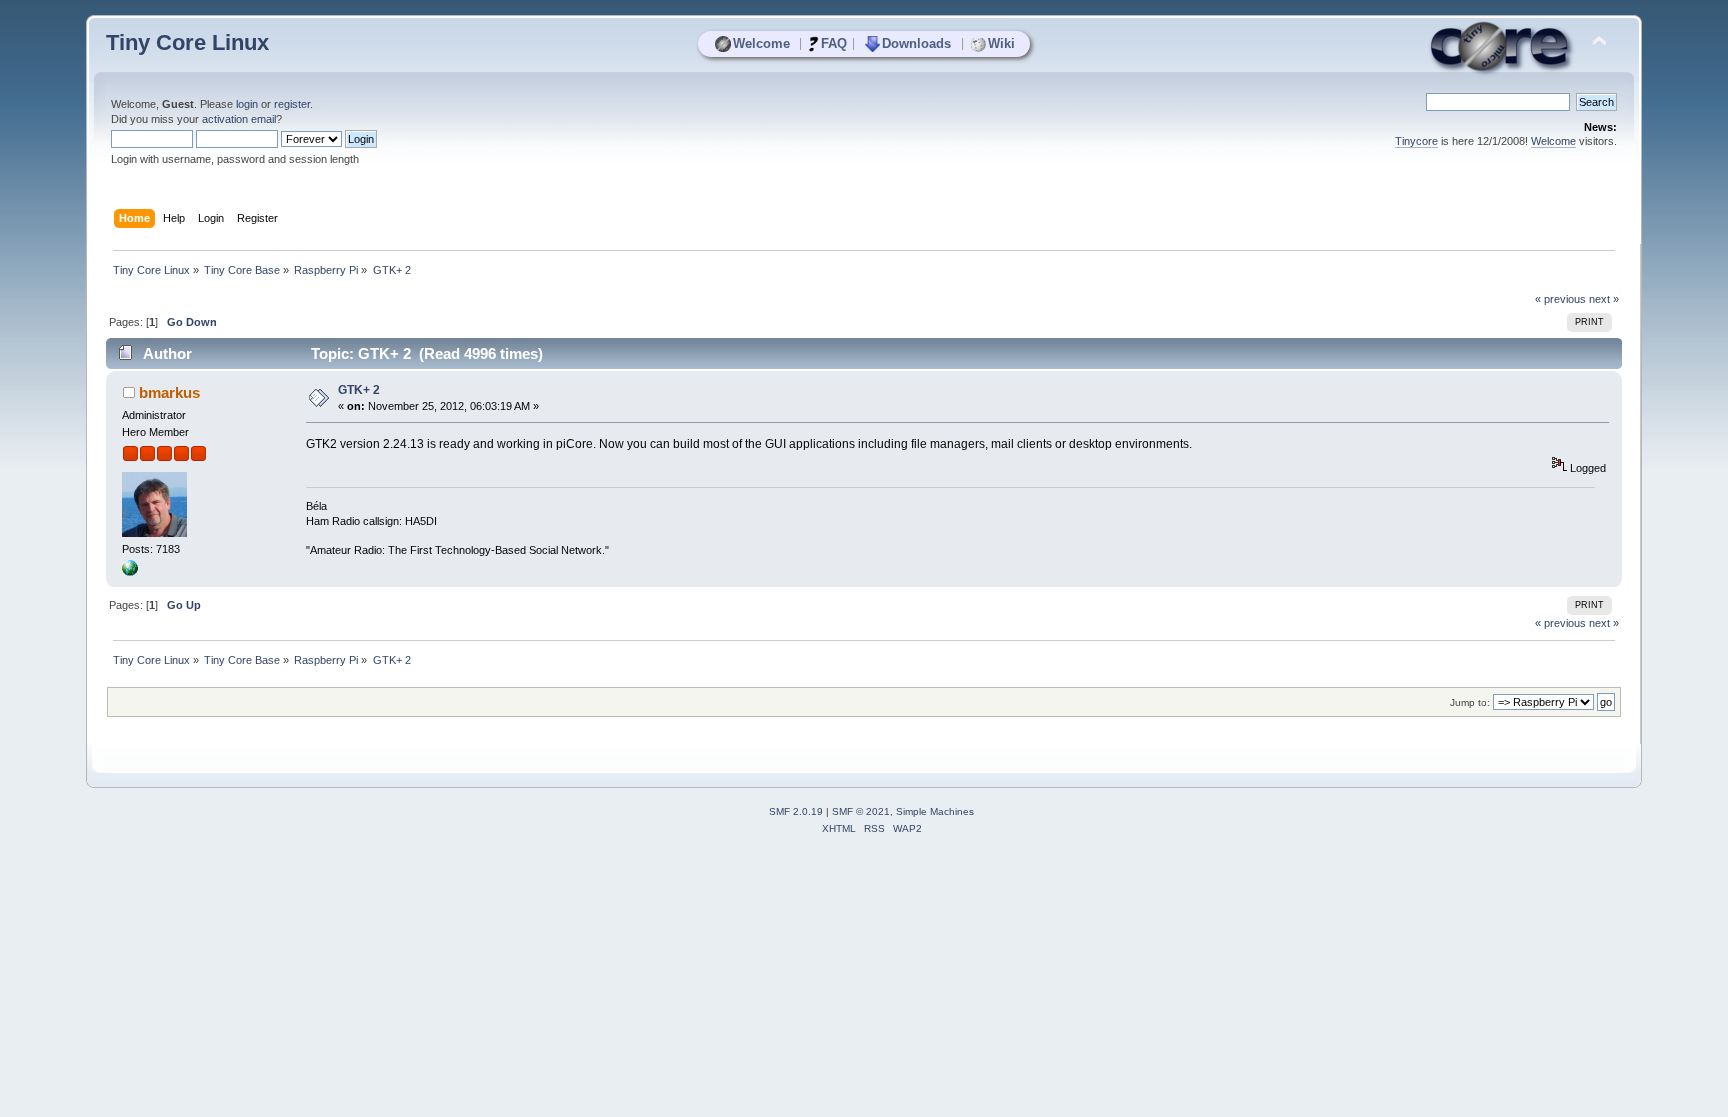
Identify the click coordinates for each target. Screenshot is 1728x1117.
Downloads (916, 43)
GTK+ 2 (359, 390)
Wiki (1001, 43)
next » (1604, 299)
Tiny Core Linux (187, 42)
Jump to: (1470, 702)
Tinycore (1416, 141)
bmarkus (169, 392)
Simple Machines (935, 811)
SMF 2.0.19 (796, 811)
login (247, 104)
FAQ (834, 43)
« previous (1560, 299)
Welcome (761, 43)
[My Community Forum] (130, 572)
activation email (239, 119)
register (292, 104)
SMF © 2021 (861, 811)
